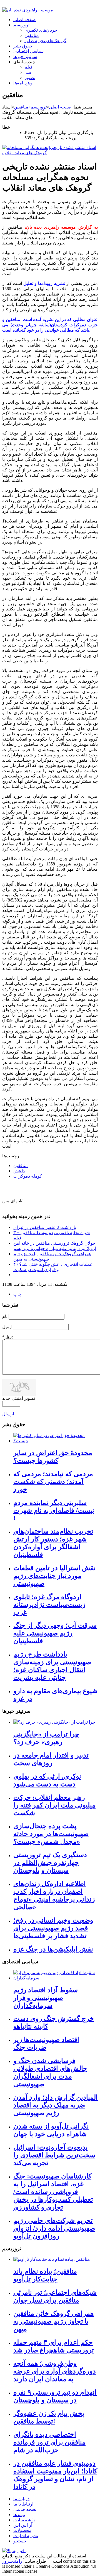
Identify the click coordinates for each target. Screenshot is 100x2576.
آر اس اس (23, 2525)
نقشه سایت (24, 2520)
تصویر (30, 78)
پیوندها (19, 2515)
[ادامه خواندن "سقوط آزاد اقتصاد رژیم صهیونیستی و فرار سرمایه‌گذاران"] (56, 1978)
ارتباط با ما (23, 2504)
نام (5, 1316)
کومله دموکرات (28, 1176)
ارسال (8, 1414)
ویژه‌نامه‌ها (23, 83)
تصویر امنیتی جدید (19, 1398)
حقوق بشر (23, 46)
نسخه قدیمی (25, 2509)
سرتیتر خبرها (25, 56)
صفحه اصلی (25, 20)
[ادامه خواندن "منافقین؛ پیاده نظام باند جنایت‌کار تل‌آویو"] (52, 2259)
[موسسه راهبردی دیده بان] (28, 10)
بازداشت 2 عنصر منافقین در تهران (45, 1227)
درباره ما (21, 2499)
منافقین (32, 35)
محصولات (22, 2530)
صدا (28, 72)
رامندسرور (12, 2561)
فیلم (28, 67)
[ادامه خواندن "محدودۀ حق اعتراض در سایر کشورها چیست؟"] (56, 1441)
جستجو (20, 2541)
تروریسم (21, 25)
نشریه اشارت (26, 2536)
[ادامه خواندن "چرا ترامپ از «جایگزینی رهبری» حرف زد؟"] (54, 1722)
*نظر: (7, 1337)
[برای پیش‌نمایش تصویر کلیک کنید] (50, 153)
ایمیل (7, 1327)
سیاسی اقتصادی (28, 51)
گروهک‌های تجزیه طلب (45, 41)
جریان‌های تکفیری (41, 30)
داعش (19, 1171)
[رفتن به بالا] (14, 2551)
